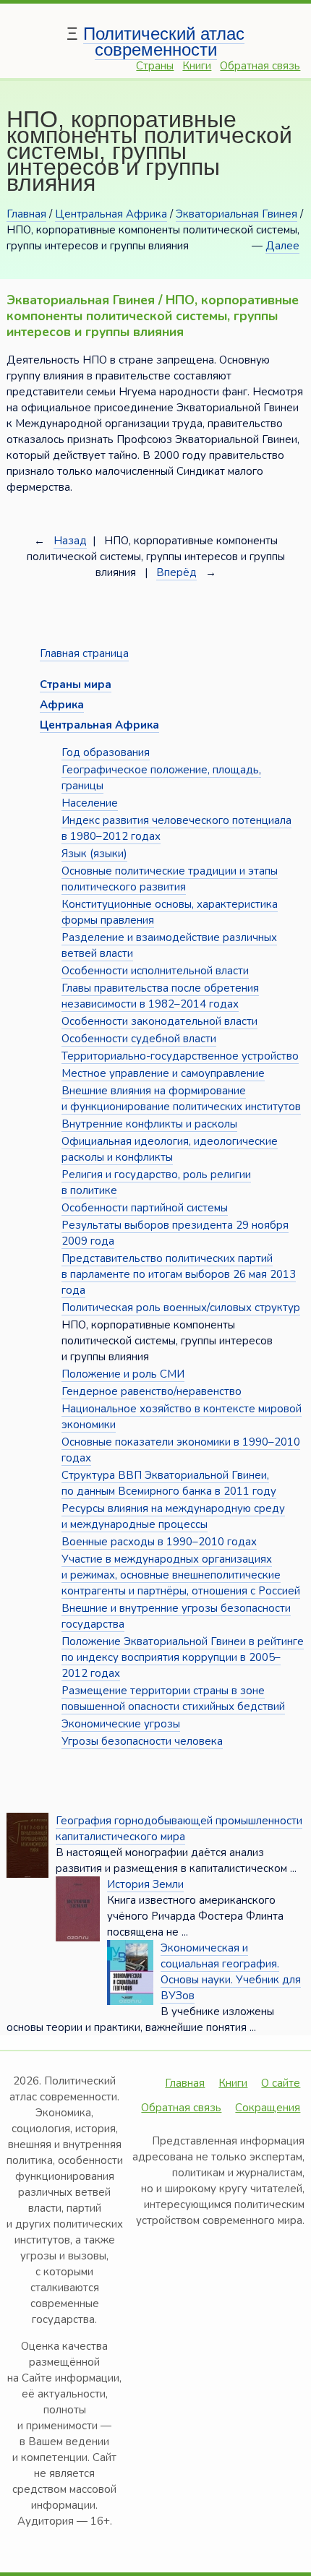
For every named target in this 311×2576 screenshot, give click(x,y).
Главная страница (84, 653)
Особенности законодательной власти (159, 1021)
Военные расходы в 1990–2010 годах (159, 1542)
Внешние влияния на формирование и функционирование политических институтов (181, 1099)
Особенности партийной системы (145, 1208)
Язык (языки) (94, 854)
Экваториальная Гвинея (237, 214)
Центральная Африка (111, 214)
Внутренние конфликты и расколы (149, 1124)
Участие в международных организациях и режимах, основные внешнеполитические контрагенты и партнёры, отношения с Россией (181, 1575)
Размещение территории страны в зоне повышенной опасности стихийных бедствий (173, 1699)
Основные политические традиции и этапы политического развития (170, 879)
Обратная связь (260, 66)
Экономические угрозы (121, 1724)
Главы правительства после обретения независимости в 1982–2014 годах (160, 996)
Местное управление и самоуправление (163, 1073)
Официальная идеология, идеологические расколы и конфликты (170, 1149)
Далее (282, 246)
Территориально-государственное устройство (180, 1056)
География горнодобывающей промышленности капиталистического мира (179, 1829)
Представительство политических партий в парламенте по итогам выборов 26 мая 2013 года (179, 1274)
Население (90, 803)
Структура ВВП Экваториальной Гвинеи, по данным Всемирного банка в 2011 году (169, 1483)
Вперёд (176, 572)
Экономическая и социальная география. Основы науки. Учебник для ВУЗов (231, 1972)
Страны (155, 66)
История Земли (145, 1884)
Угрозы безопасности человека (142, 1741)
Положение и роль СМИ (123, 1374)
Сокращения (268, 2108)
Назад (70, 541)
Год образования (106, 752)
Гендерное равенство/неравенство (152, 1391)
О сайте (281, 2083)
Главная (26, 214)
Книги (197, 66)
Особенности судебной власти (139, 1039)
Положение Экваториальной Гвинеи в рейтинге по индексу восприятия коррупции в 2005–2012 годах (183, 1657)
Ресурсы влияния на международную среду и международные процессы (173, 1516)
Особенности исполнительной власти (155, 971)
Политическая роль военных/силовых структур (181, 1308)
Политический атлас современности (164, 42)
